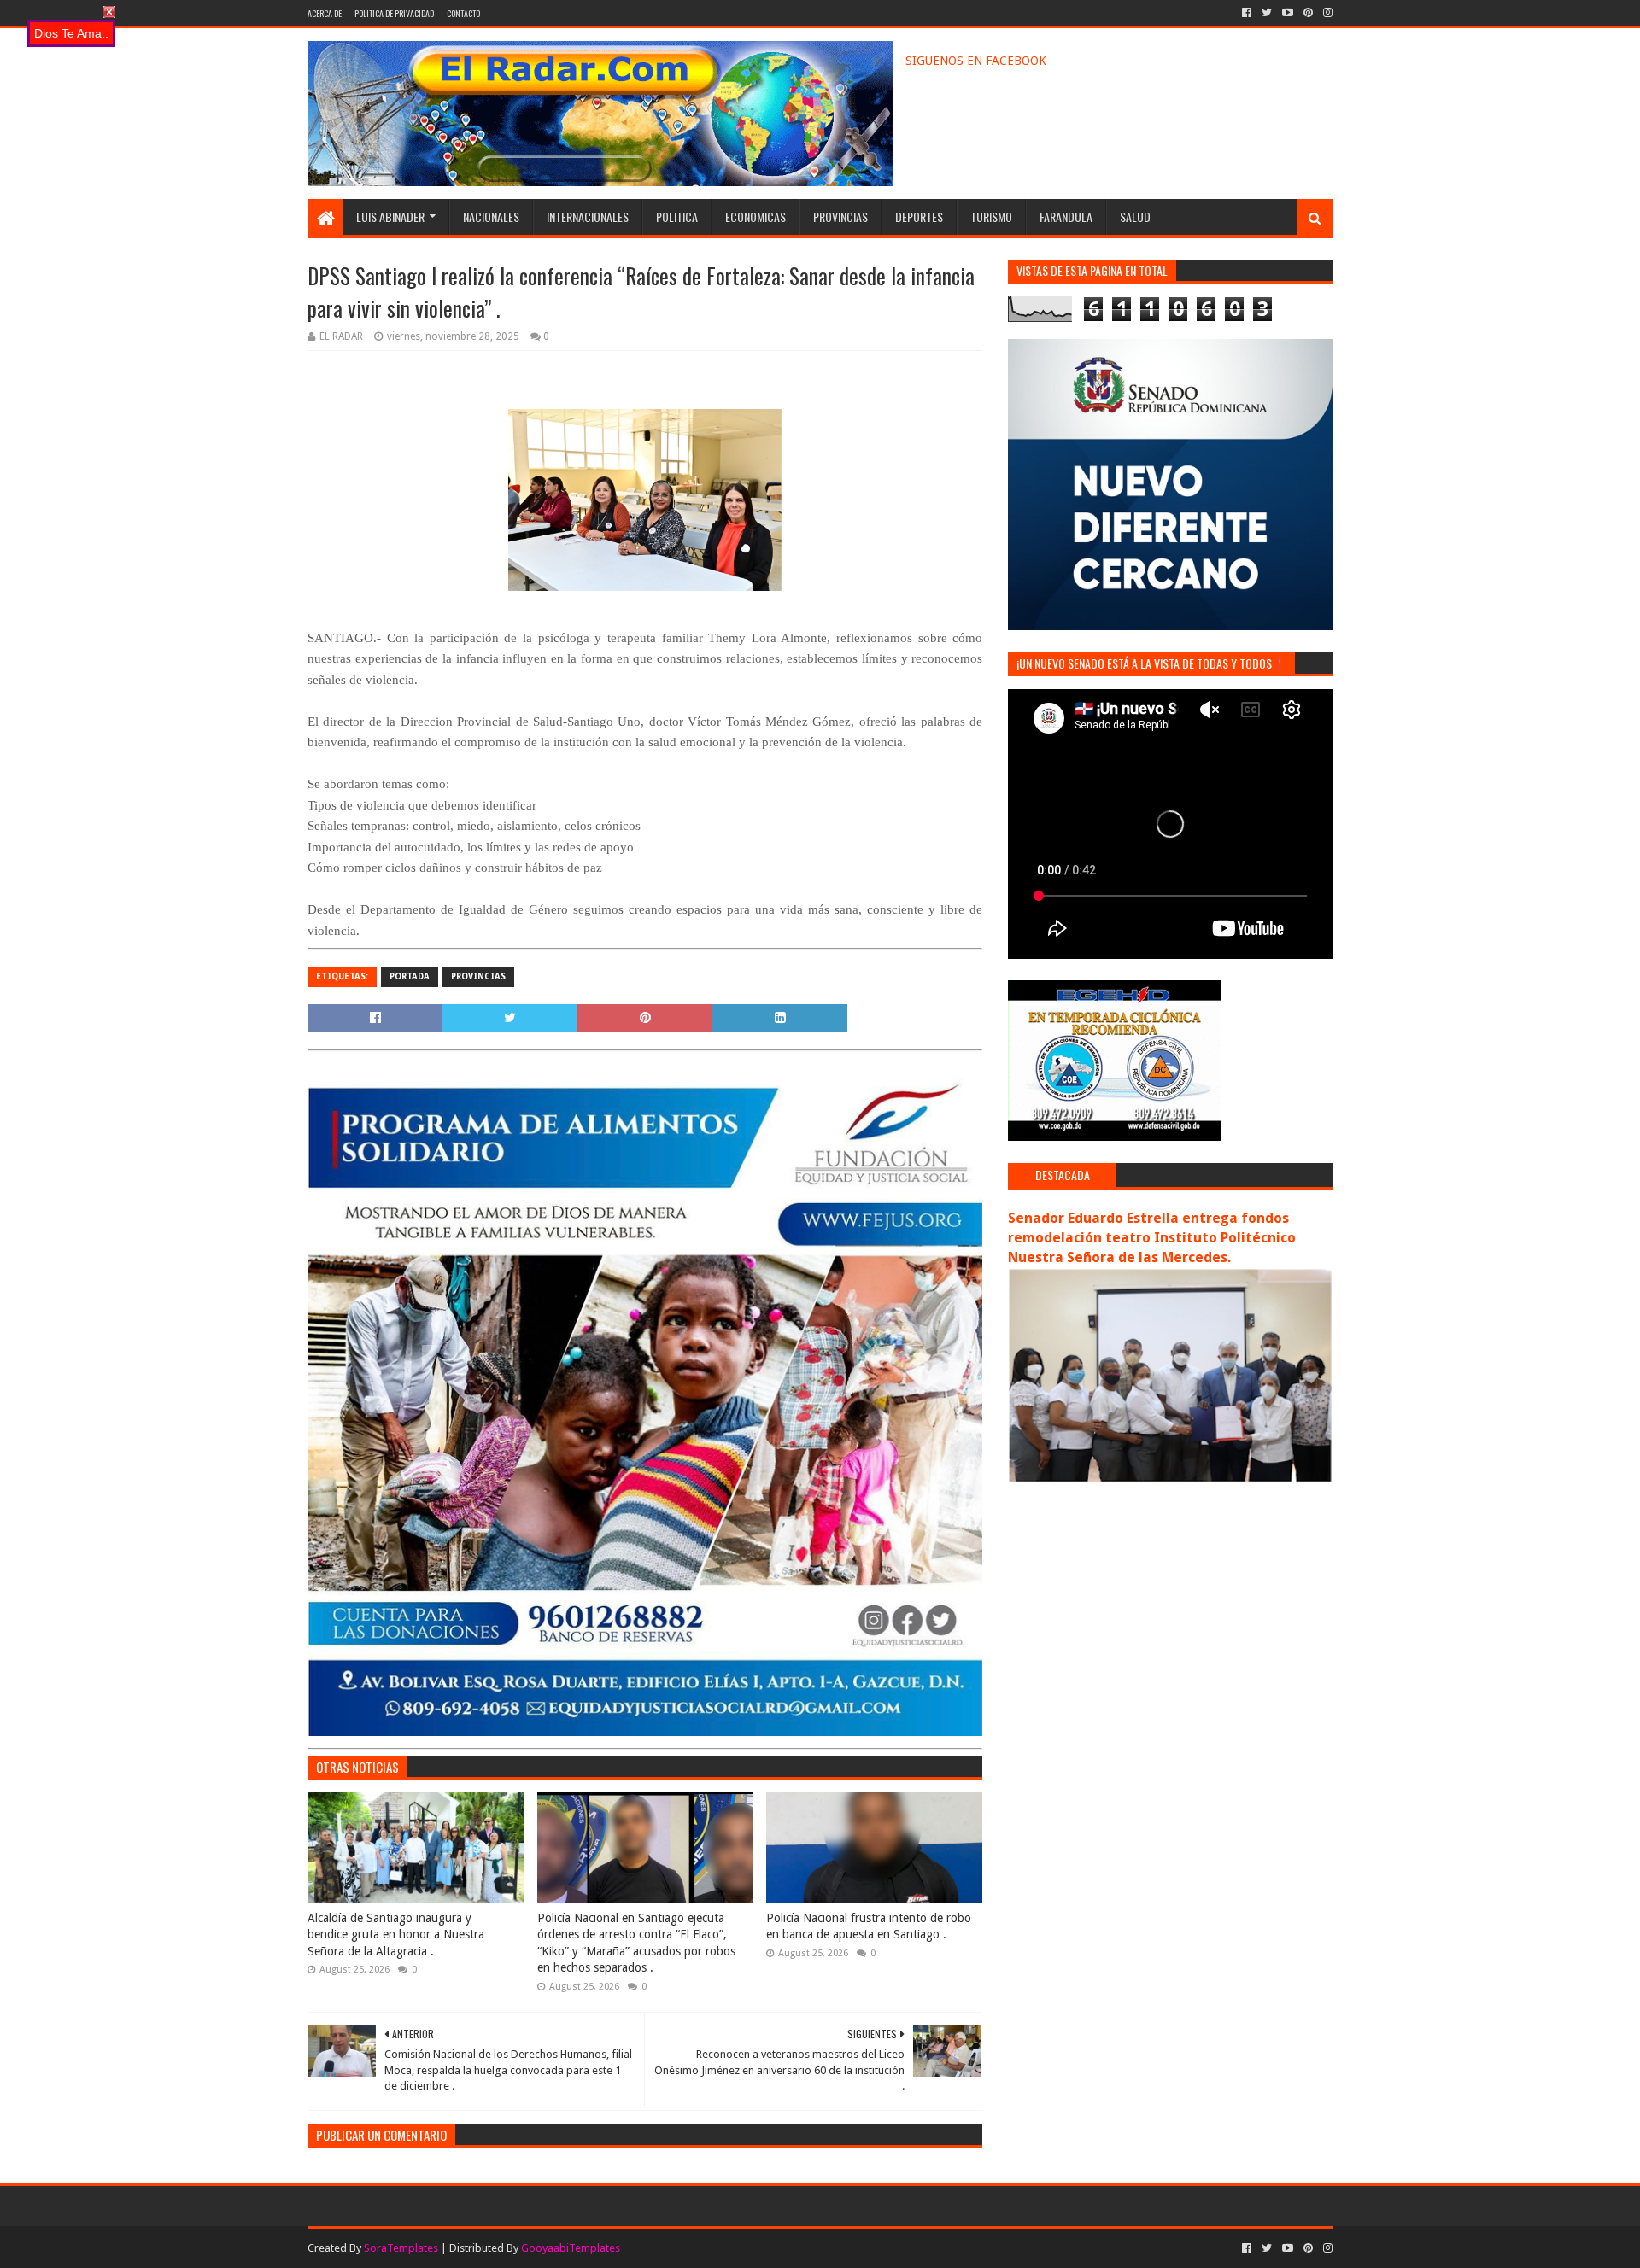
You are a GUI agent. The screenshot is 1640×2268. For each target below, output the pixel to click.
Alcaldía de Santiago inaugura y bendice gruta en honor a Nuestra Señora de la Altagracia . (396, 1935)
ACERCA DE (325, 13)
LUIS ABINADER (390, 216)
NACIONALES (491, 216)
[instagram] (1326, 13)
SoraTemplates (401, 2248)
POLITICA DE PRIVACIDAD (394, 13)
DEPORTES (919, 216)
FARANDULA (1066, 216)
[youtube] (1288, 13)
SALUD (1135, 216)
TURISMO (991, 216)
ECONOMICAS (756, 216)
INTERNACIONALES (588, 216)
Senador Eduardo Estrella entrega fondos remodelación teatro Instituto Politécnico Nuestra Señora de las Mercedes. (1152, 1238)
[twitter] (1267, 13)
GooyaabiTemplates (571, 2248)
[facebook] (1247, 13)
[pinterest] (1308, 13)
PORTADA (410, 976)
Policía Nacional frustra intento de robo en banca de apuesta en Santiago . (869, 1926)
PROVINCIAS (840, 216)
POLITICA (677, 216)
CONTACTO (463, 13)
